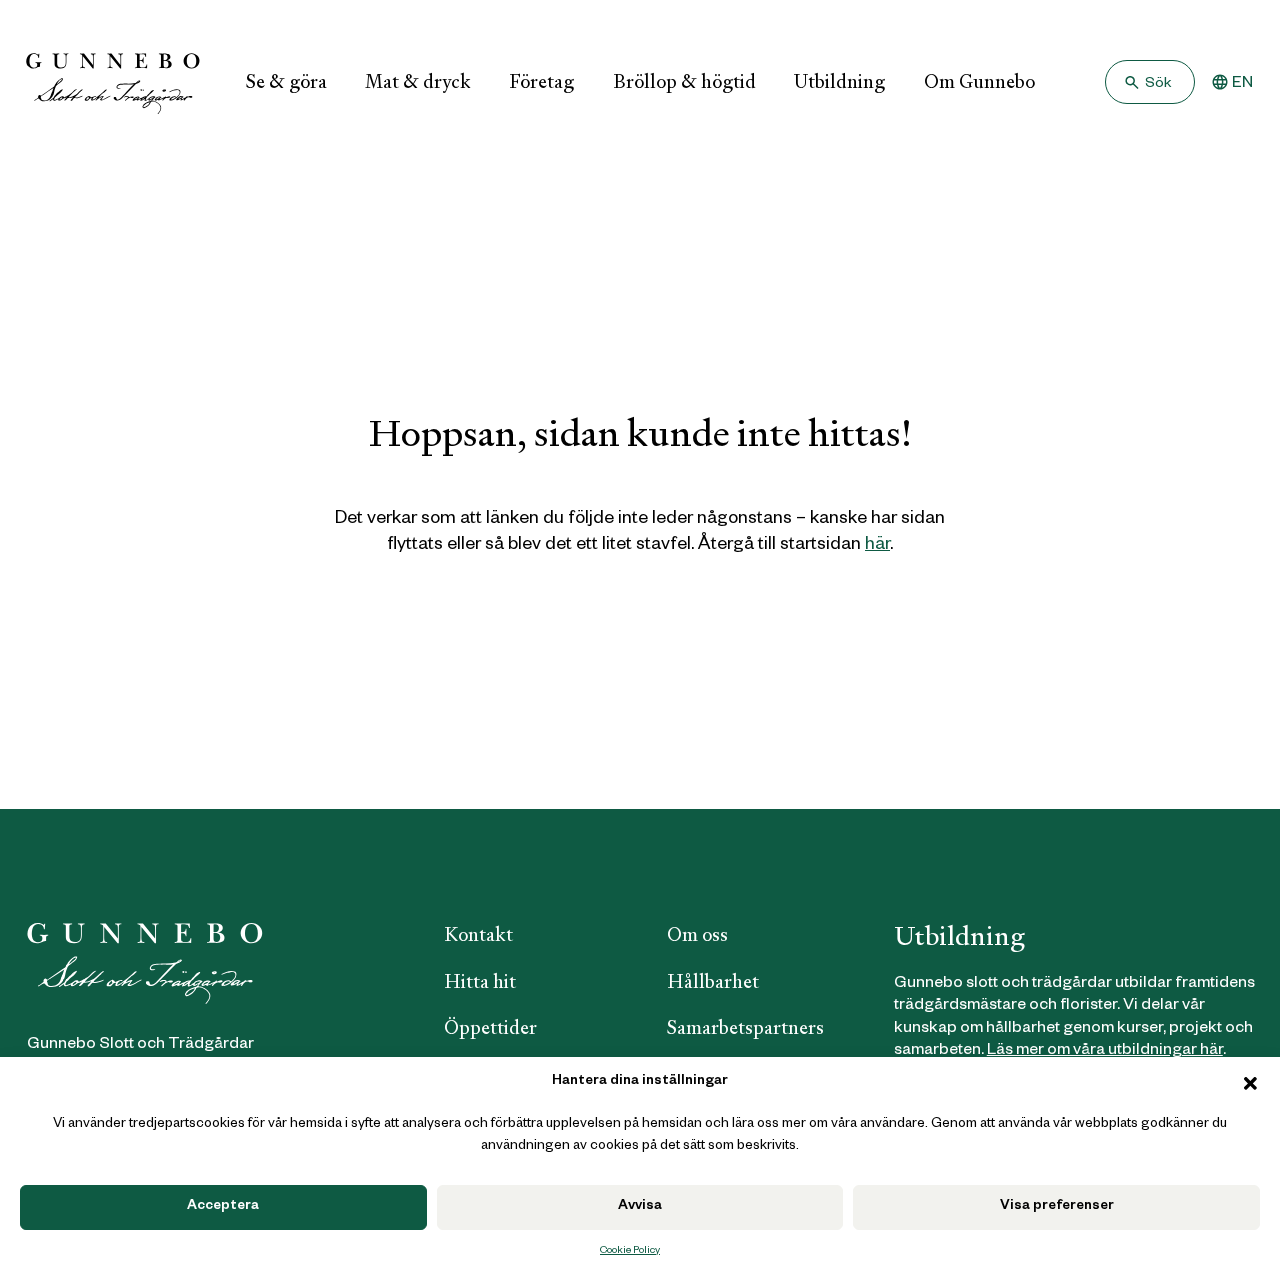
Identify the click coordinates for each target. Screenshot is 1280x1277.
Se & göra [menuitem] (286, 81)
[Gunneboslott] (113, 82)
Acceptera (223, 1207)
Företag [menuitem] (541, 81)
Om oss (697, 934)
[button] (1250, 1083)
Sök (1158, 85)
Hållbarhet (713, 981)
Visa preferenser (1057, 1207)
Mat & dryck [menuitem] (418, 81)
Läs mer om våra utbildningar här (1105, 1052)
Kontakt (478, 934)
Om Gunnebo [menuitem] (979, 81)
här (877, 546)
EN (1242, 85)
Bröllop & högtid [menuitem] (684, 81)
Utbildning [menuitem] (839, 81)
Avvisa (640, 1207)
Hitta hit (480, 981)
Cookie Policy (630, 1251)
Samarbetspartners (745, 1027)
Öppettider (490, 1027)
